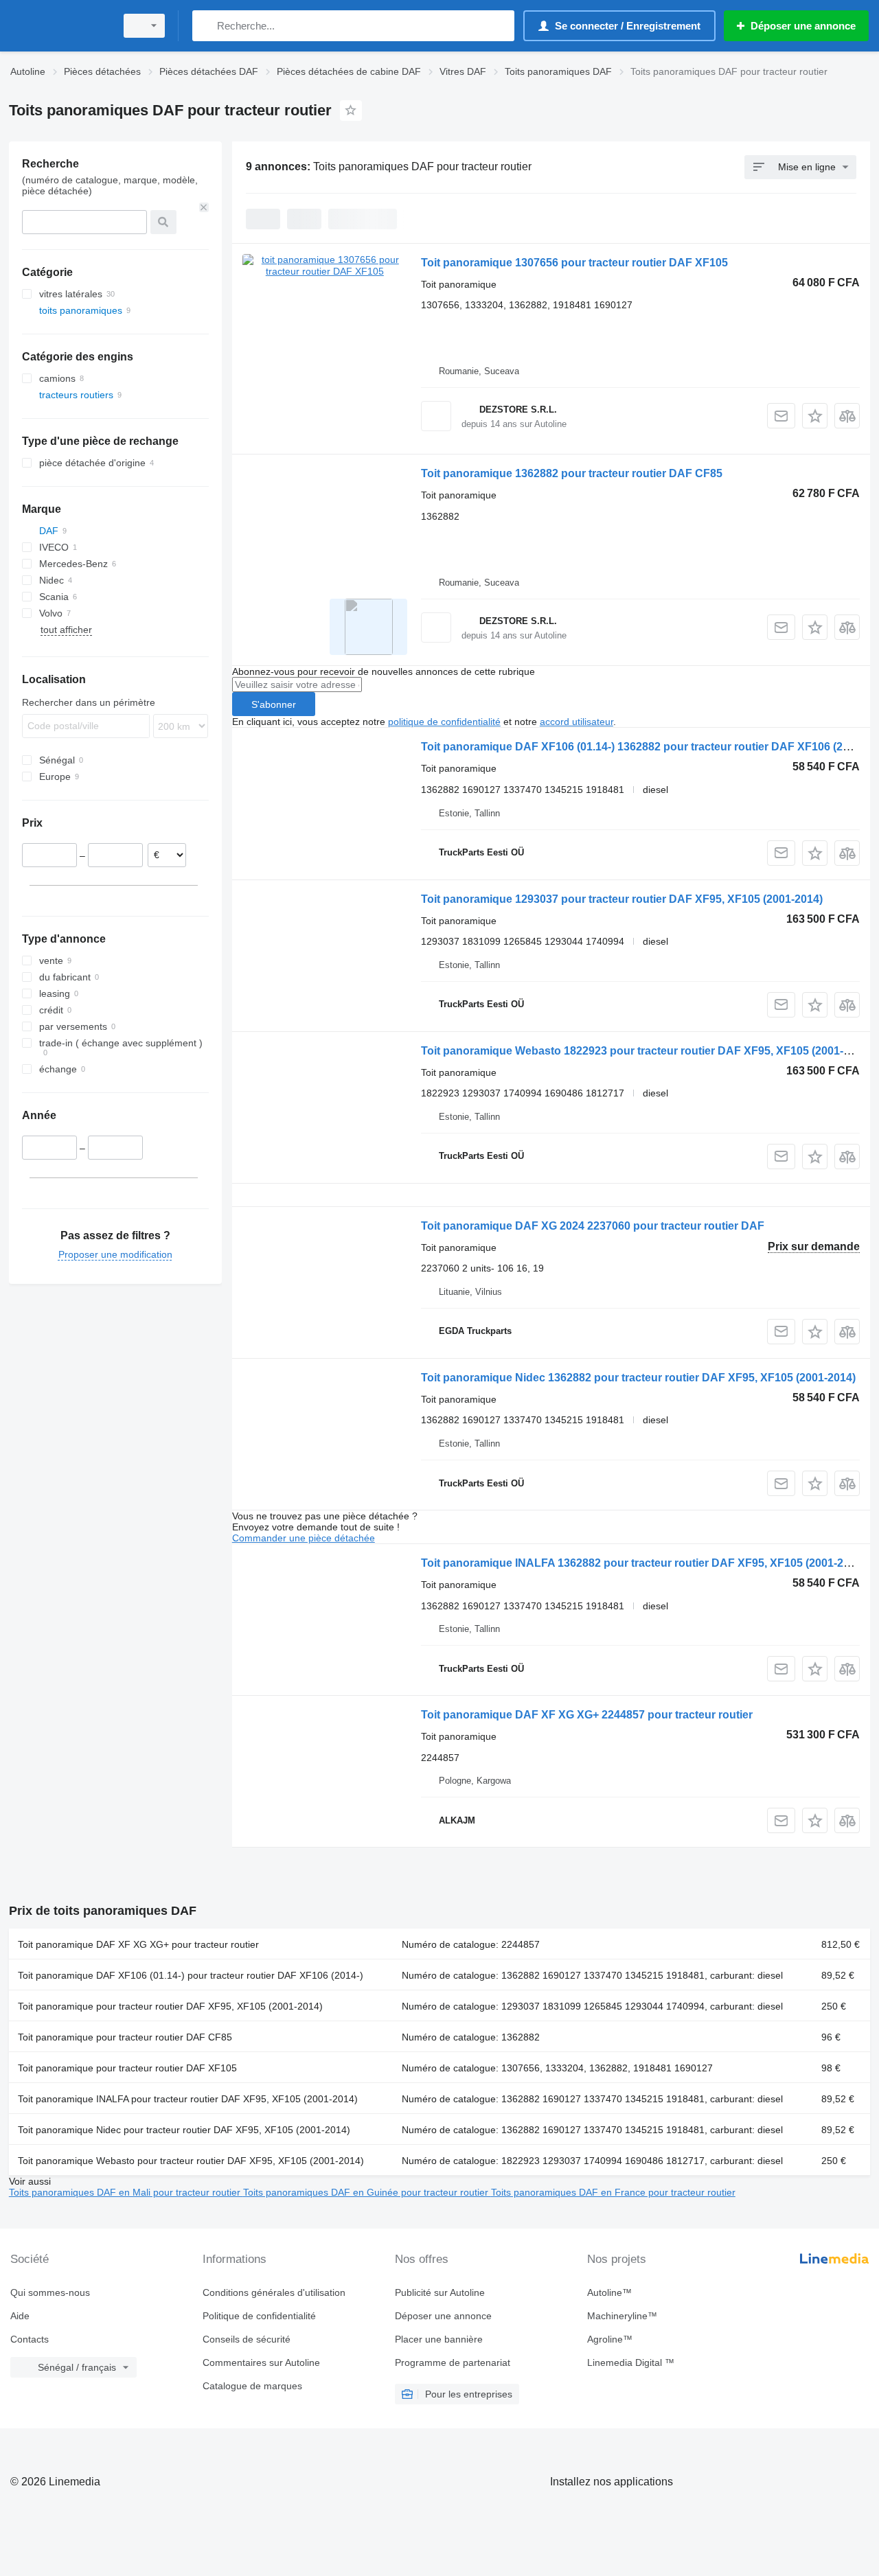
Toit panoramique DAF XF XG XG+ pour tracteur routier (138, 1944)
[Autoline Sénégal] (58, 26)
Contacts (30, 2339)
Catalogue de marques (252, 2386)
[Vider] (204, 207)
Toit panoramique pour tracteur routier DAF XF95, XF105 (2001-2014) (170, 2006)
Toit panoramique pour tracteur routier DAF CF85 (125, 2037)
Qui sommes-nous (50, 2292)
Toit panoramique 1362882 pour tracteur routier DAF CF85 (572, 473)
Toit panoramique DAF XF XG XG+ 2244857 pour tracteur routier (587, 1715)
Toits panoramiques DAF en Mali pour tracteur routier (126, 2192)
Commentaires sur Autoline (261, 2362)
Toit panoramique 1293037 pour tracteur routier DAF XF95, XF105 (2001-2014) (622, 899)
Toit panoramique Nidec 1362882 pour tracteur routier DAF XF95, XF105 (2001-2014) (638, 1378)
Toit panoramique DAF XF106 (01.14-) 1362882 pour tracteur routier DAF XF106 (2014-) (644, 747)
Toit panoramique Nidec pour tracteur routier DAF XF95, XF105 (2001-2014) (184, 2130)
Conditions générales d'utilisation (274, 2292)
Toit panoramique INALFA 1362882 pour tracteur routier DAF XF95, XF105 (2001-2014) (643, 1563)
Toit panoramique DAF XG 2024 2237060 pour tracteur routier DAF (593, 1226)
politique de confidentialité (444, 722)
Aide (20, 2316)
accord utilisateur (577, 722)
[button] (815, 416)
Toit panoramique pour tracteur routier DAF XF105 (127, 2068)
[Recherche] (206, 26)
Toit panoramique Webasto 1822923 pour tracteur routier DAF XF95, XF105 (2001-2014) (646, 1051)
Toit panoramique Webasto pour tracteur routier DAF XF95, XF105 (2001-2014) (191, 2161)
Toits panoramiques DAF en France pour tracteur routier (613, 2192)
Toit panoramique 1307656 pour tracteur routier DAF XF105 (574, 263)
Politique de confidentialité (259, 2316)
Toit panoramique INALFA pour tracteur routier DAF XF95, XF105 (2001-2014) (188, 2099)
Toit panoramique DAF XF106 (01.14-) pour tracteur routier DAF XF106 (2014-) (191, 1975)
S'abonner (274, 704)
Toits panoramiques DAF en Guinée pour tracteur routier (367, 2192)
